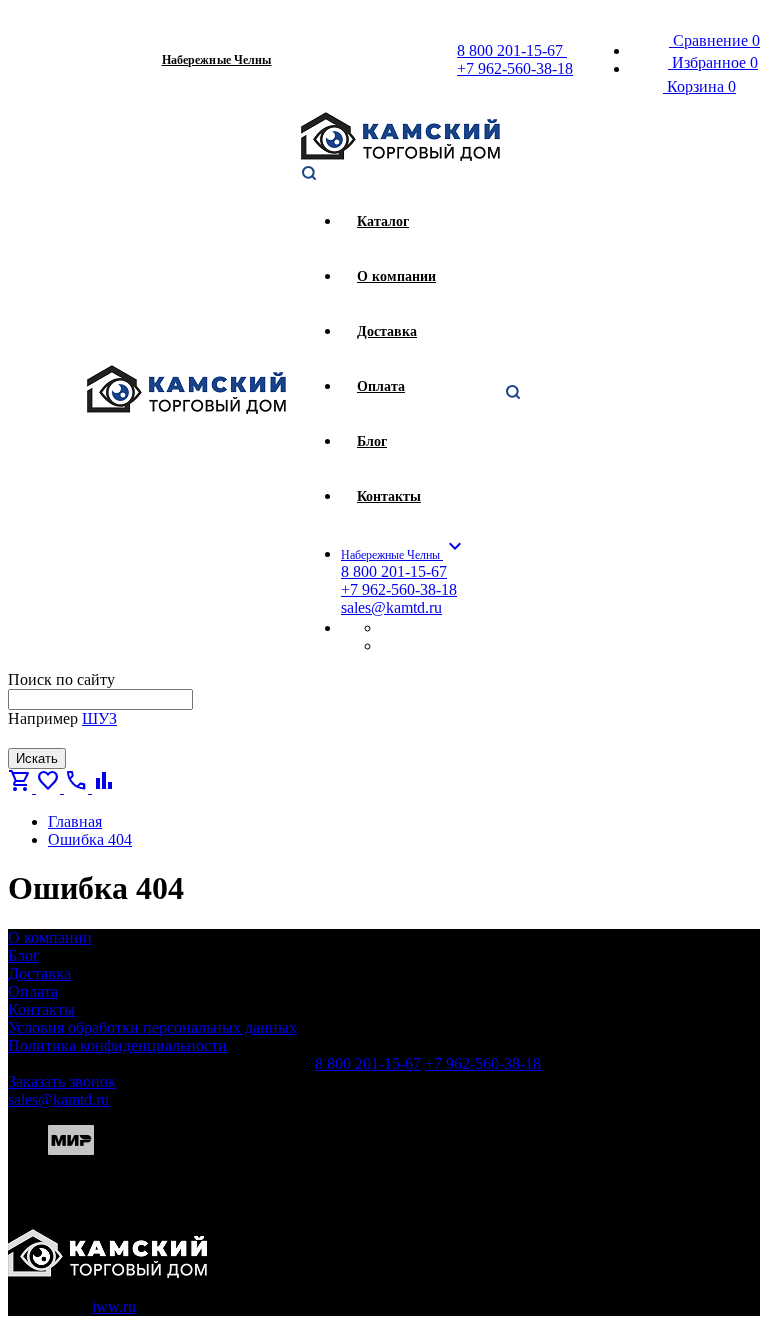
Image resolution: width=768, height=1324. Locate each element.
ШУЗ (99, 718)
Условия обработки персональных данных (152, 1027)
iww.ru (114, 1306)
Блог (24, 955)
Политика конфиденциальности (117, 1045)
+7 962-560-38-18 (515, 68)
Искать (37, 758)
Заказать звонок (62, 1081)
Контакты (41, 1009)
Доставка (39, 973)
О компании (50, 937)
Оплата (33, 991)
